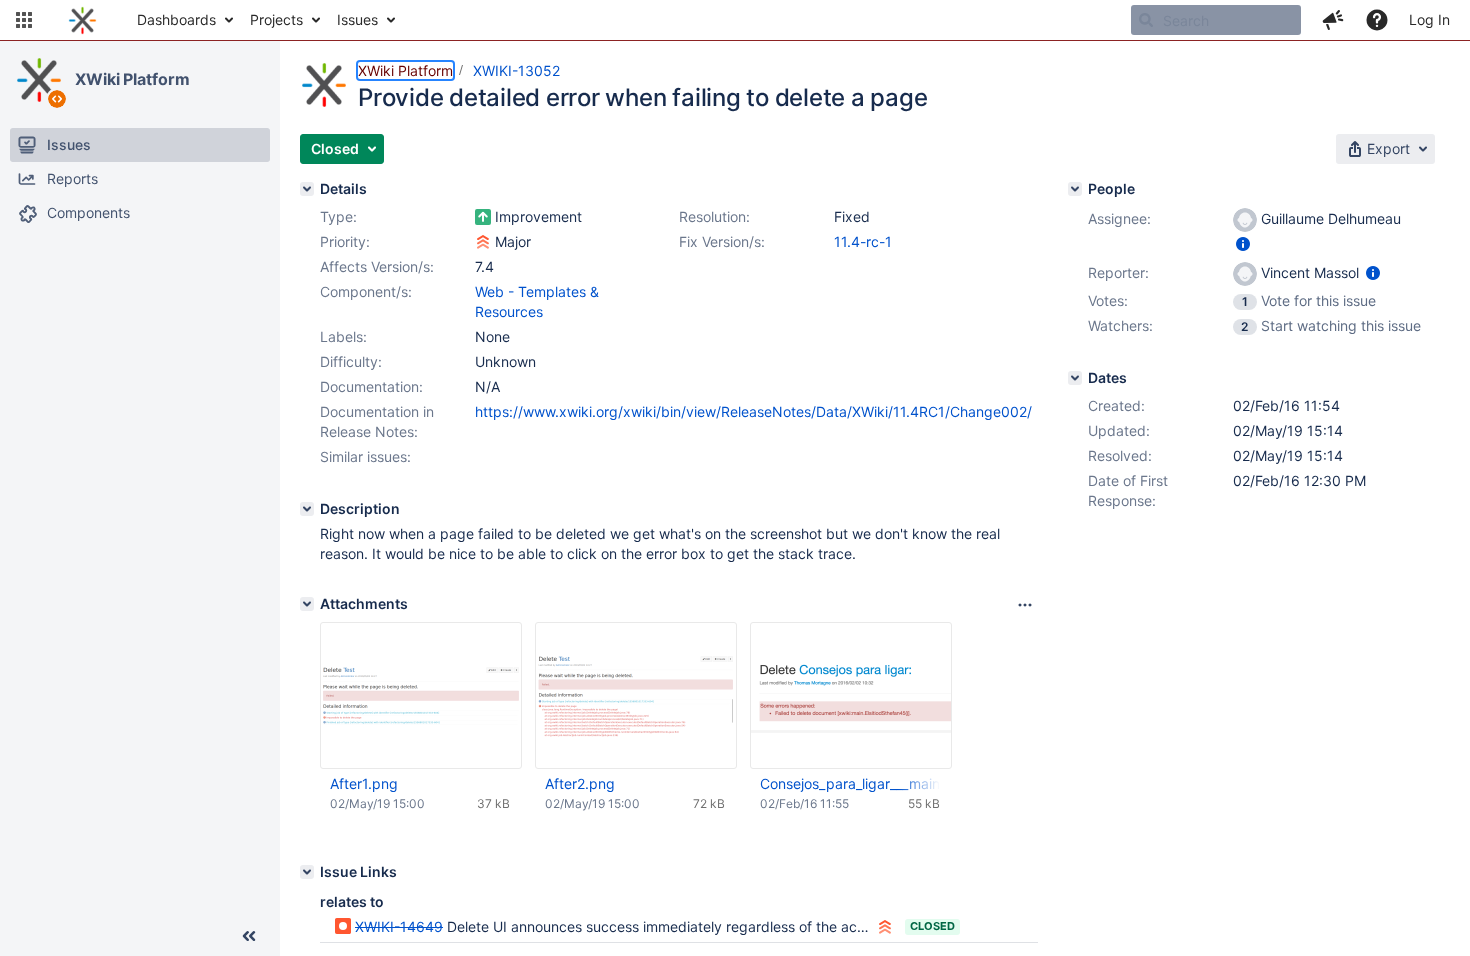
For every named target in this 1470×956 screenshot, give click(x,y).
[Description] (307, 509)
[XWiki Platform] (39, 80)
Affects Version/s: (377, 266)
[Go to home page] (82, 20)
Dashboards (176, 19)
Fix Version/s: (722, 241)
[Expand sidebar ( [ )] (249, 936)
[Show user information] (1243, 243)
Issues (357, 19)
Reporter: (1118, 272)
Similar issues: (365, 456)
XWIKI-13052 (516, 70)
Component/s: (366, 291)
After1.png (364, 783)
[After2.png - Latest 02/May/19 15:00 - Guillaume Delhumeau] (636, 696)
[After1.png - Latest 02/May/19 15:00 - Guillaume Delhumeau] (421, 695)
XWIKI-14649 (399, 926)
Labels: (343, 336)
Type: (338, 216)
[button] (24, 20)
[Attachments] (307, 604)
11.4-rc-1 (863, 241)
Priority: (345, 241)
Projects (276, 19)
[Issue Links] (307, 872)
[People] (1075, 189)
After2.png (580, 783)
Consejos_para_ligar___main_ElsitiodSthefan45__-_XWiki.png (850, 783)
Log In (1429, 19)
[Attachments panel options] (1025, 605)
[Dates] (1075, 378)
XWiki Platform (132, 79)
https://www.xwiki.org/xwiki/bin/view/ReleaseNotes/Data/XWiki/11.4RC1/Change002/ (753, 411)
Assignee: (1119, 218)
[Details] (307, 189)
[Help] (1377, 20)
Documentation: (371, 386)
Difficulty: (351, 361)
